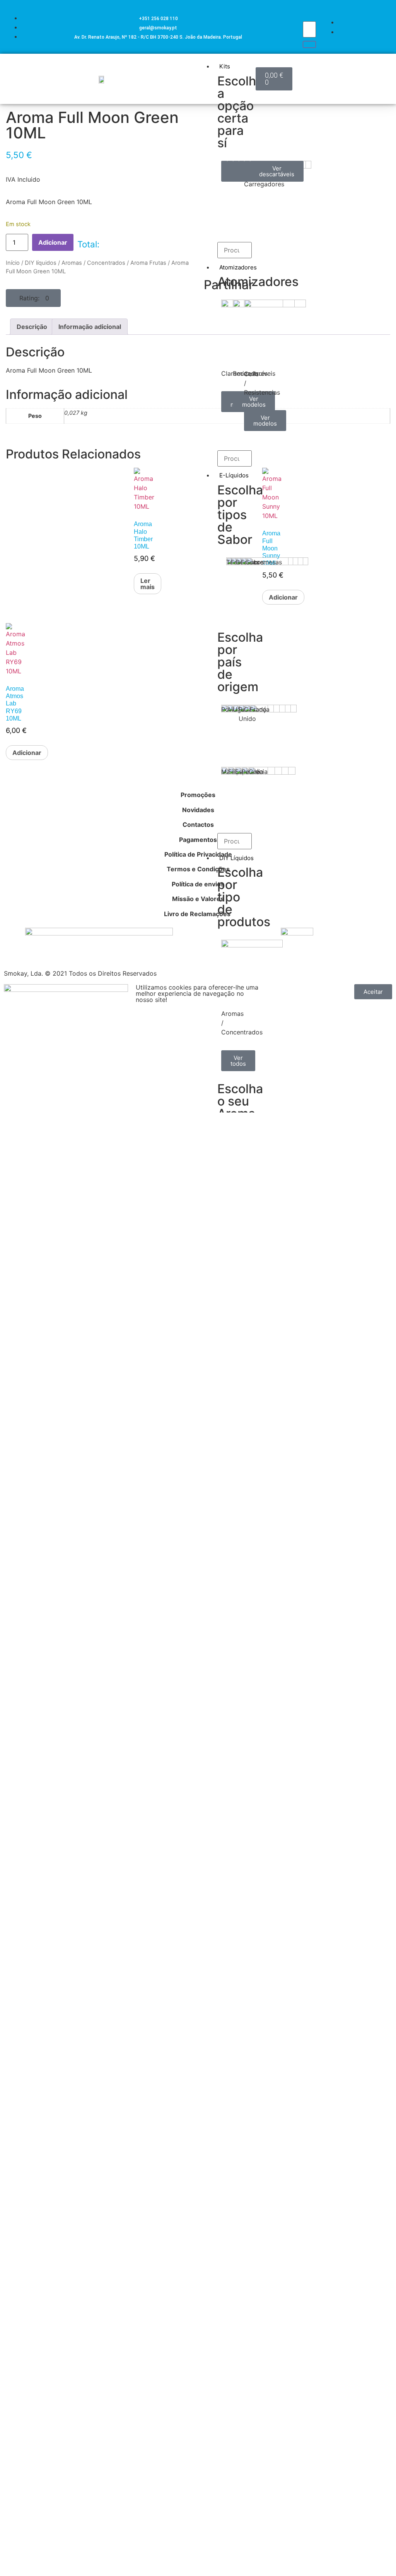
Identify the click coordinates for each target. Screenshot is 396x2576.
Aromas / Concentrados (93, 263)
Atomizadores (238, 267)
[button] (33, 298)
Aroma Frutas (148, 263)
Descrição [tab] (32, 327)
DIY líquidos (41, 263)
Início (13, 263)
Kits (225, 66)
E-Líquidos (234, 475)
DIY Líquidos (236, 858)
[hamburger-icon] (247, 65)
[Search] (309, 44)
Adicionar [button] (27, 753)
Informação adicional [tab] (90, 327)
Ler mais (148, 584)
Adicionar (53, 242)
